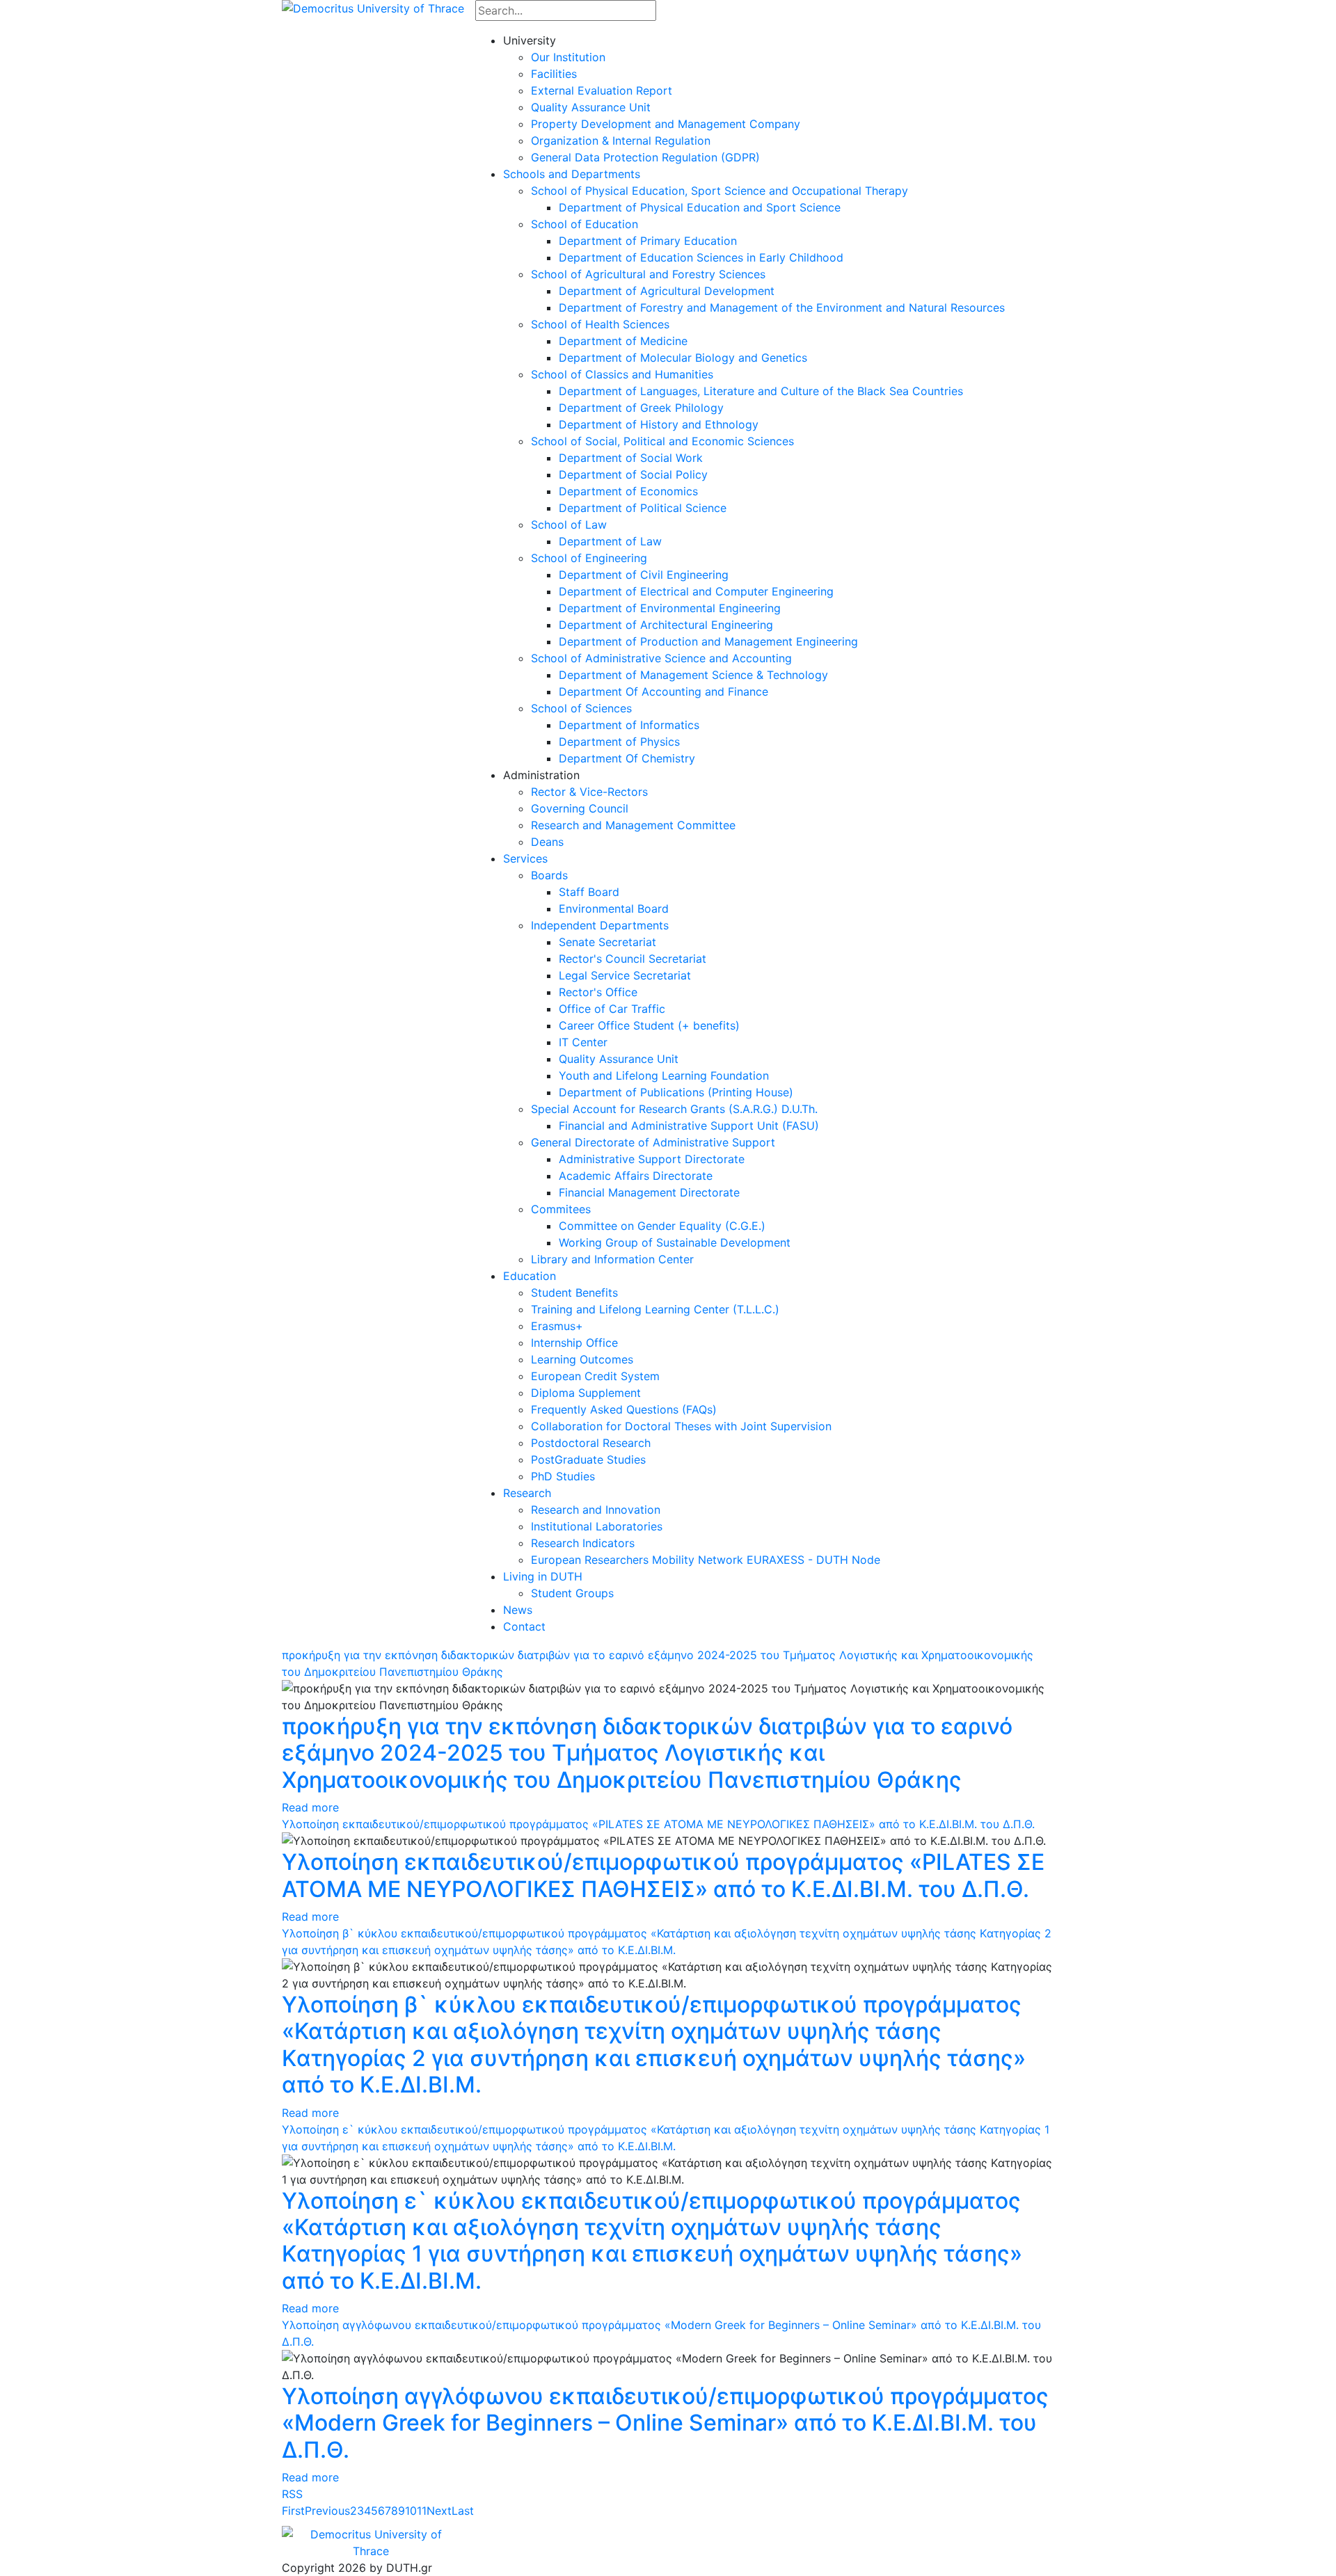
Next (439, 2511)
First (293, 2511)
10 (411, 2511)
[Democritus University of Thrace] (373, 7)
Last (463, 2511)
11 (422, 2511)
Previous (327, 2511)
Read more (310, 1807)
